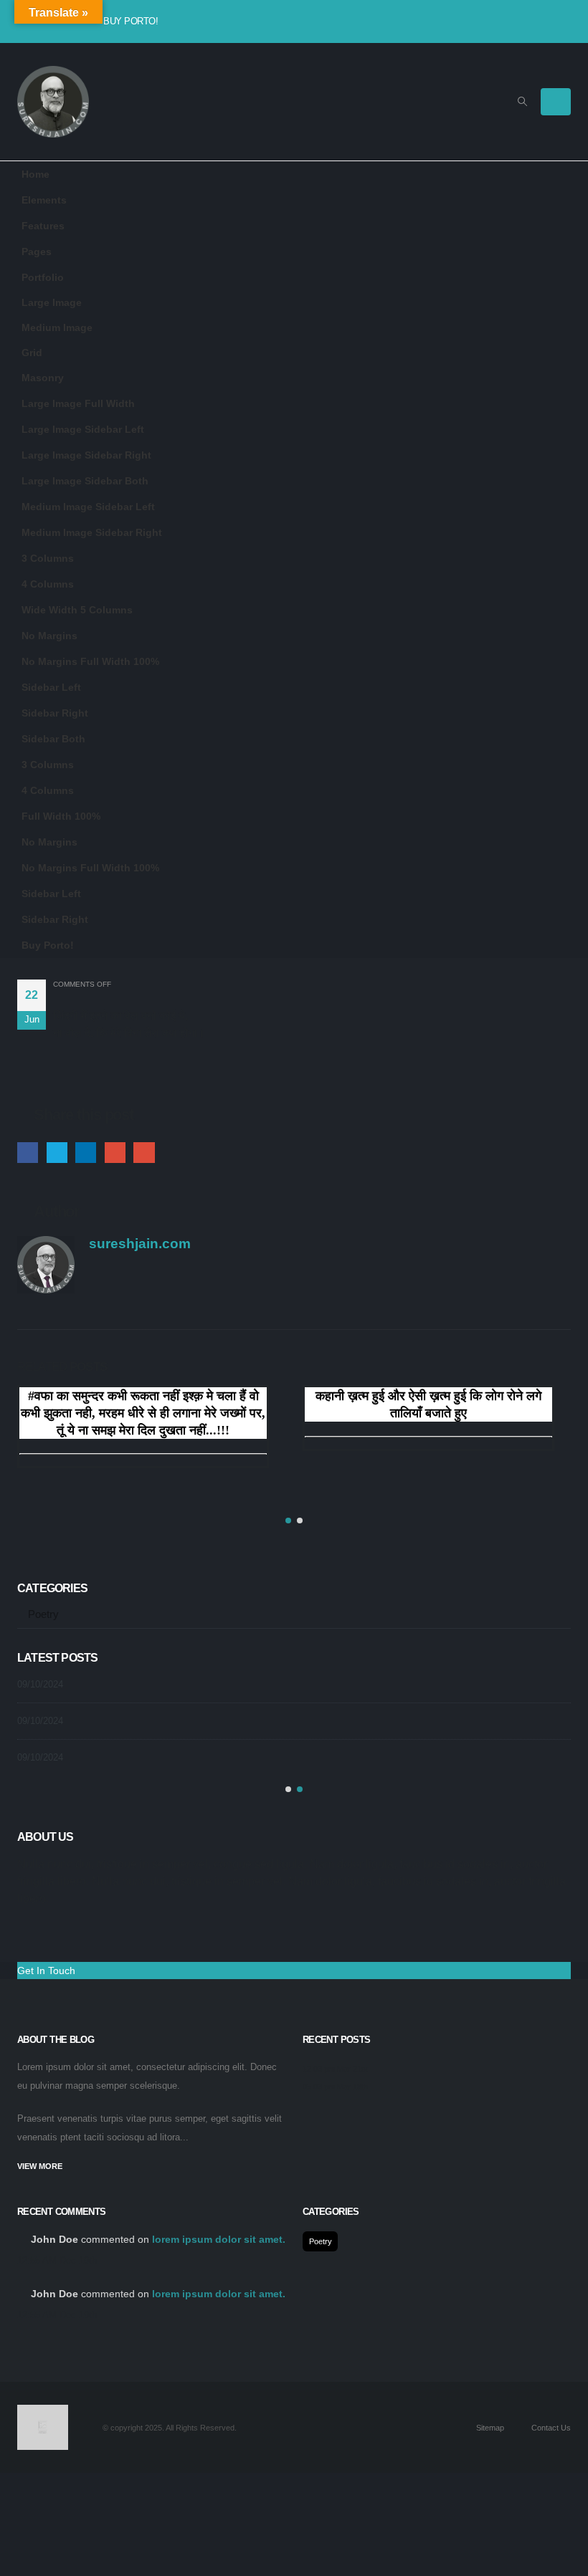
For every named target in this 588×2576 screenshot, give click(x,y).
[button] (522, 102)
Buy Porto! (131, 21)
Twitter (57, 1153)
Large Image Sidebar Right (86, 455)
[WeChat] (561, 21)
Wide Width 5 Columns (77, 610)
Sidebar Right (55, 713)
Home (35, 174)
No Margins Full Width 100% (90, 661)
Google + (115, 1153)
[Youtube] (492, 21)
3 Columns (48, 558)
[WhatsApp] (538, 21)
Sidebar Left (51, 687)
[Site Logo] (53, 102)
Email (144, 1153)
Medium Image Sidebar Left (88, 507)
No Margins (49, 636)
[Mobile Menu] (556, 102)
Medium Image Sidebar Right (92, 532)
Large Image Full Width (78, 403)
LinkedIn (86, 1153)
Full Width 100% (61, 816)
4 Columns (48, 584)
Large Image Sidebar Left (83, 429)
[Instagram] (515, 21)
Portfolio (43, 277)
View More (41, 2166)
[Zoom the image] (43, 2413)
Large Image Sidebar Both (85, 481)
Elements (44, 200)
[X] (469, 21)
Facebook (28, 1153)
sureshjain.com (140, 1244)
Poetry (43, 1614)
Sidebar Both (53, 739)
